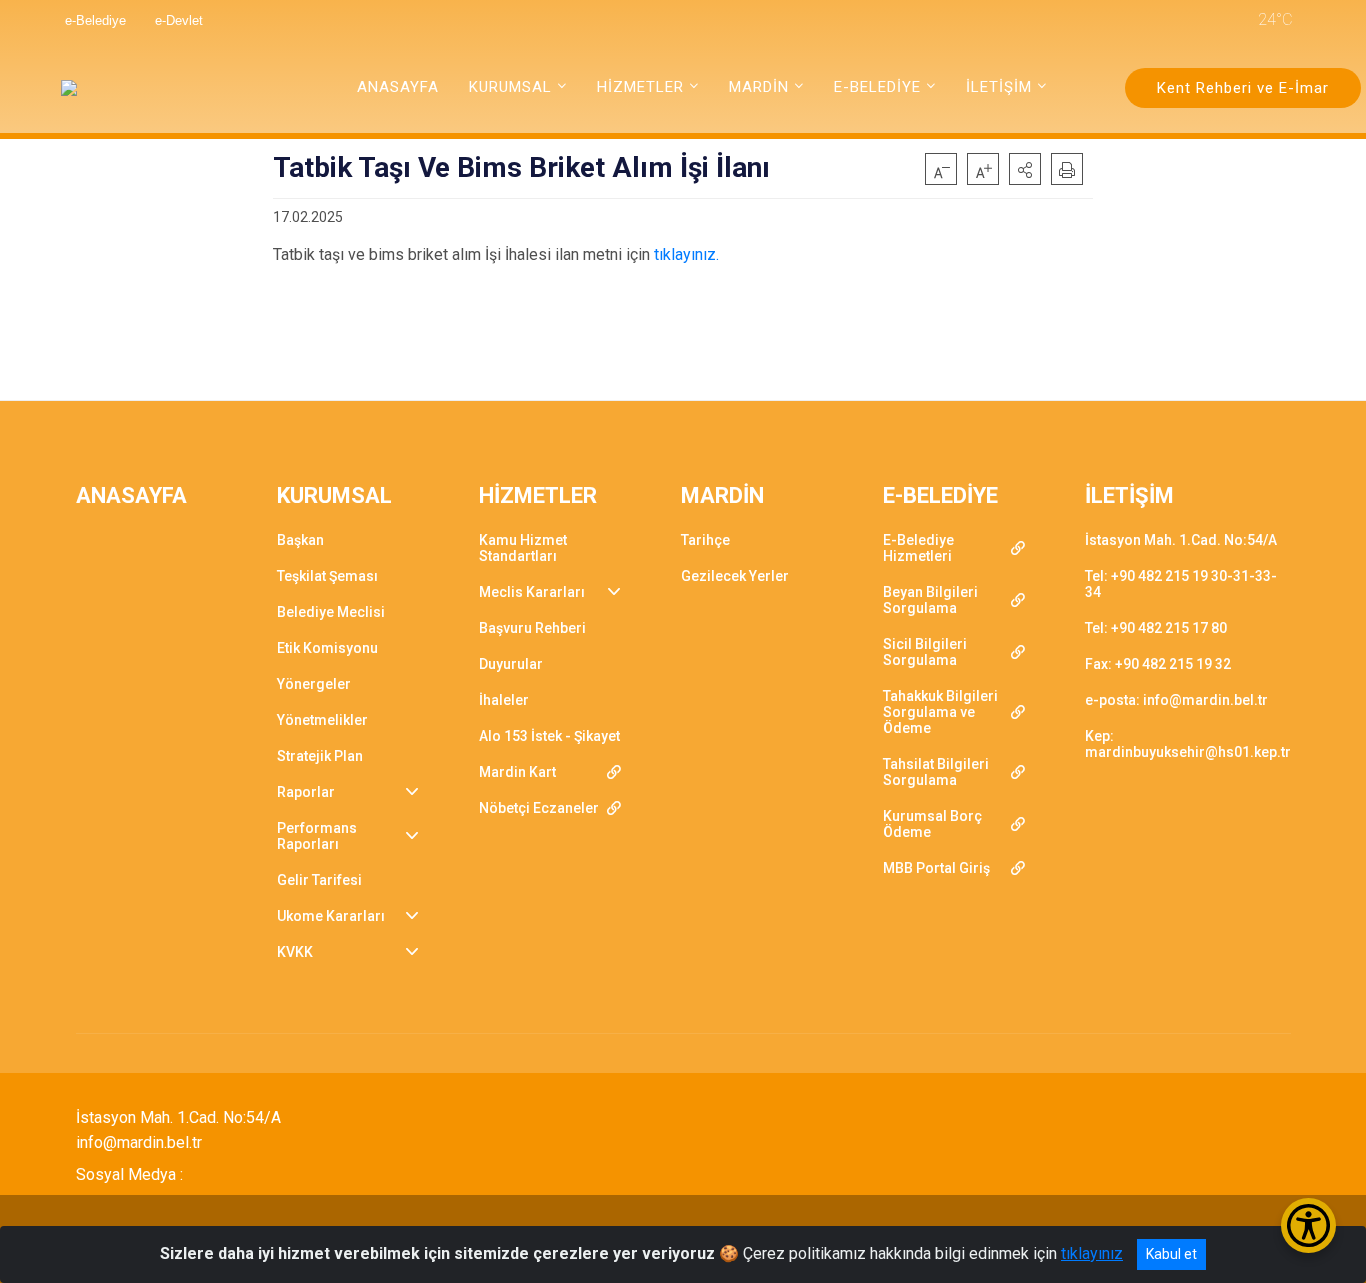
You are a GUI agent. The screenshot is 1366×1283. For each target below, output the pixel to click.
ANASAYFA (398, 87)
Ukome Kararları (331, 916)
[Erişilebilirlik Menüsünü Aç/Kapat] (1308, 1225)
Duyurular (511, 664)
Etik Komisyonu (327, 648)
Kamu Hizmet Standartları (523, 548)
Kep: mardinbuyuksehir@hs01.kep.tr (1188, 744)
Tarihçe (705, 540)
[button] (1025, 169)
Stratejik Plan (320, 756)
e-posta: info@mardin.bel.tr (1176, 700)
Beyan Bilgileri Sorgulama (930, 600)
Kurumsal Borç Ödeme (932, 824)
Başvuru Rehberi (532, 628)
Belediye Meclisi (331, 612)
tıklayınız (1092, 1253)
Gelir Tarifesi (319, 880)
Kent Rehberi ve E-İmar (1243, 88)
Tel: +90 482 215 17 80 (1156, 628)
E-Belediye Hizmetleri (918, 548)
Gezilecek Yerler (735, 576)
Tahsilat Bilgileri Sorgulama (936, 772)
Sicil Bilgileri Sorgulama (925, 652)
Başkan (300, 540)
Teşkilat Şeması (327, 576)
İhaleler (504, 700)
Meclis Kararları (532, 592)
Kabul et (1171, 1254)
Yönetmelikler (322, 720)
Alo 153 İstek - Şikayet (549, 736)
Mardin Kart (517, 772)
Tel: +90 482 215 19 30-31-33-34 (1181, 584)
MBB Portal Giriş (936, 868)
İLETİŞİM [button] (999, 87)
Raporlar (306, 792)
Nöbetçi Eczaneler (539, 808)
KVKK (295, 952)
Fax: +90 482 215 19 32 (1158, 664)
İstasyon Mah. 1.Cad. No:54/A (1181, 540)
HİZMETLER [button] (640, 87)
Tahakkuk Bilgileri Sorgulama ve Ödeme (940, 712)
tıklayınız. (686, 254)
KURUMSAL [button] (510, 87)
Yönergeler (314, 684)
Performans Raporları (317, 836)
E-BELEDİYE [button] (877, 87)
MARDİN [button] (759, 87)
